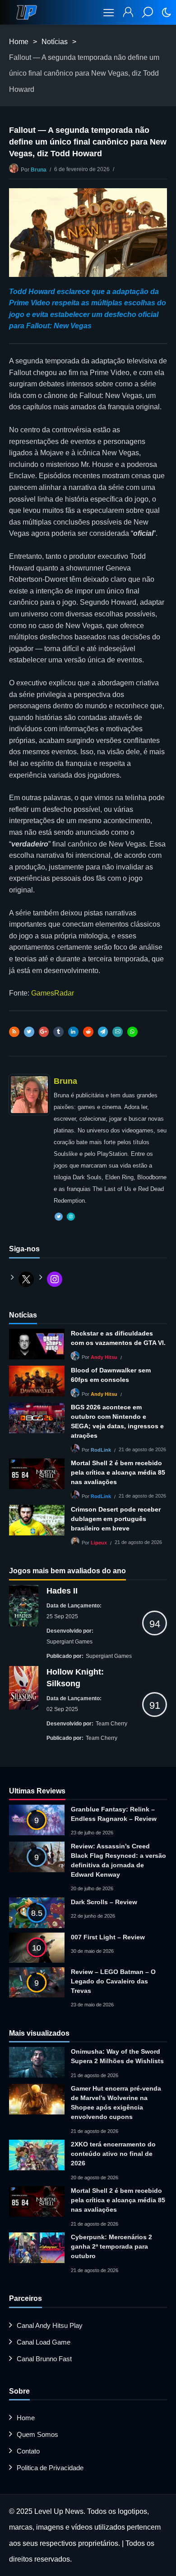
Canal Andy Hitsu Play (50, 2325)
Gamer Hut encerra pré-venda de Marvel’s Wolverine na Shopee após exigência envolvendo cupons (116, 2103)
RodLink (101, 1450)
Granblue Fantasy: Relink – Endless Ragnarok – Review (114, 1814)
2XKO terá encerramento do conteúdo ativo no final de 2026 (113, 2154)
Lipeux (99, 1543)
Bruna (39, 170)
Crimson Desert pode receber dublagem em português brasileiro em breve (116, 1519)
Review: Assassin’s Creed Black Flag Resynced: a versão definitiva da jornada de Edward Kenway (118, 1860)
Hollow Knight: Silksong (75, 1678)
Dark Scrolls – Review (104, 1902)
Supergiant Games (69, 1642)
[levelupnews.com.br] (27, 12)
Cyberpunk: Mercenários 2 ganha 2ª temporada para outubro (111, 2246)
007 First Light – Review (108, 1937)
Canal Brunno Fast (44, 2359)
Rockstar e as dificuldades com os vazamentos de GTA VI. (118, 1338)
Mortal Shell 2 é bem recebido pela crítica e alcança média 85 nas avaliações (118, 1472)
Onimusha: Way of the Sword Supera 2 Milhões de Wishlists (117, 2056)
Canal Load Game (44, 2342)
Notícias (55, 42)
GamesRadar (53, 993)
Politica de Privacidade (50, 2468)
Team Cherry (111, 1724)
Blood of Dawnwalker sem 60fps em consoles (111, 1375)
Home (19, 42)
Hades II (62, 1591)
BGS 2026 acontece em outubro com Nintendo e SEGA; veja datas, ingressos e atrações (117, 1421)
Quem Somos (37, 2434)
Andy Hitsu (104, 1358)
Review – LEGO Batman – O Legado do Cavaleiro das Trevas (113, 1981)
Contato (28, 2451)
